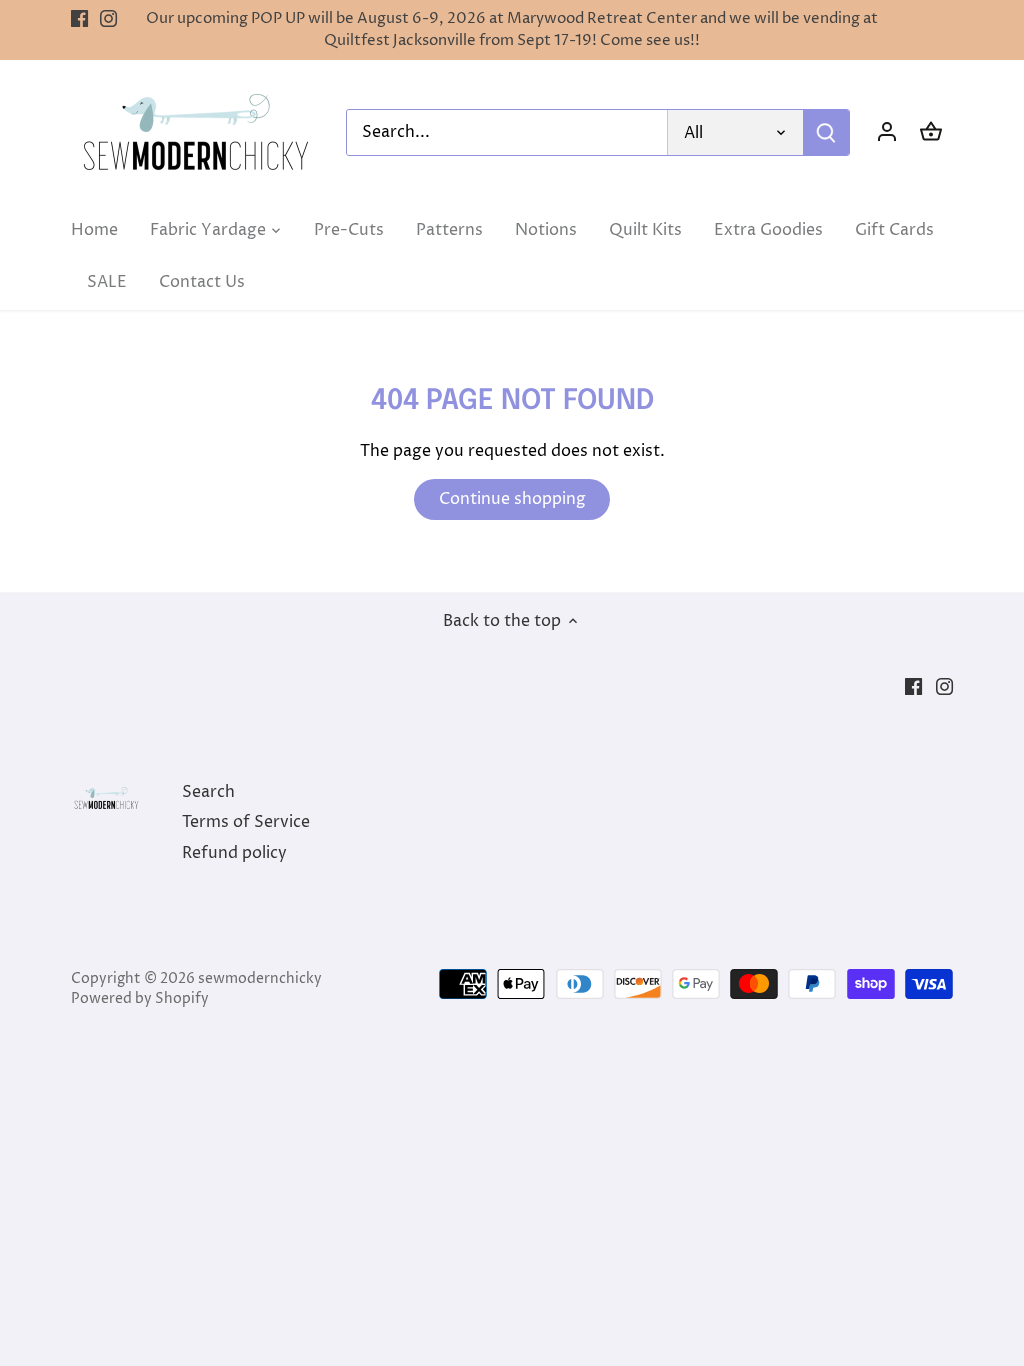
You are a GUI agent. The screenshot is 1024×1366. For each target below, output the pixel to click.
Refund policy (234, 853)
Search (208, 792)
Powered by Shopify (140, 999)
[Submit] (826, 132)
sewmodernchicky (260, 979)
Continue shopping (512, 499)
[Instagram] (108, 19)
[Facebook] (79, 19)
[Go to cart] (931, 132)
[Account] (887, 132)
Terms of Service (246, 822)
